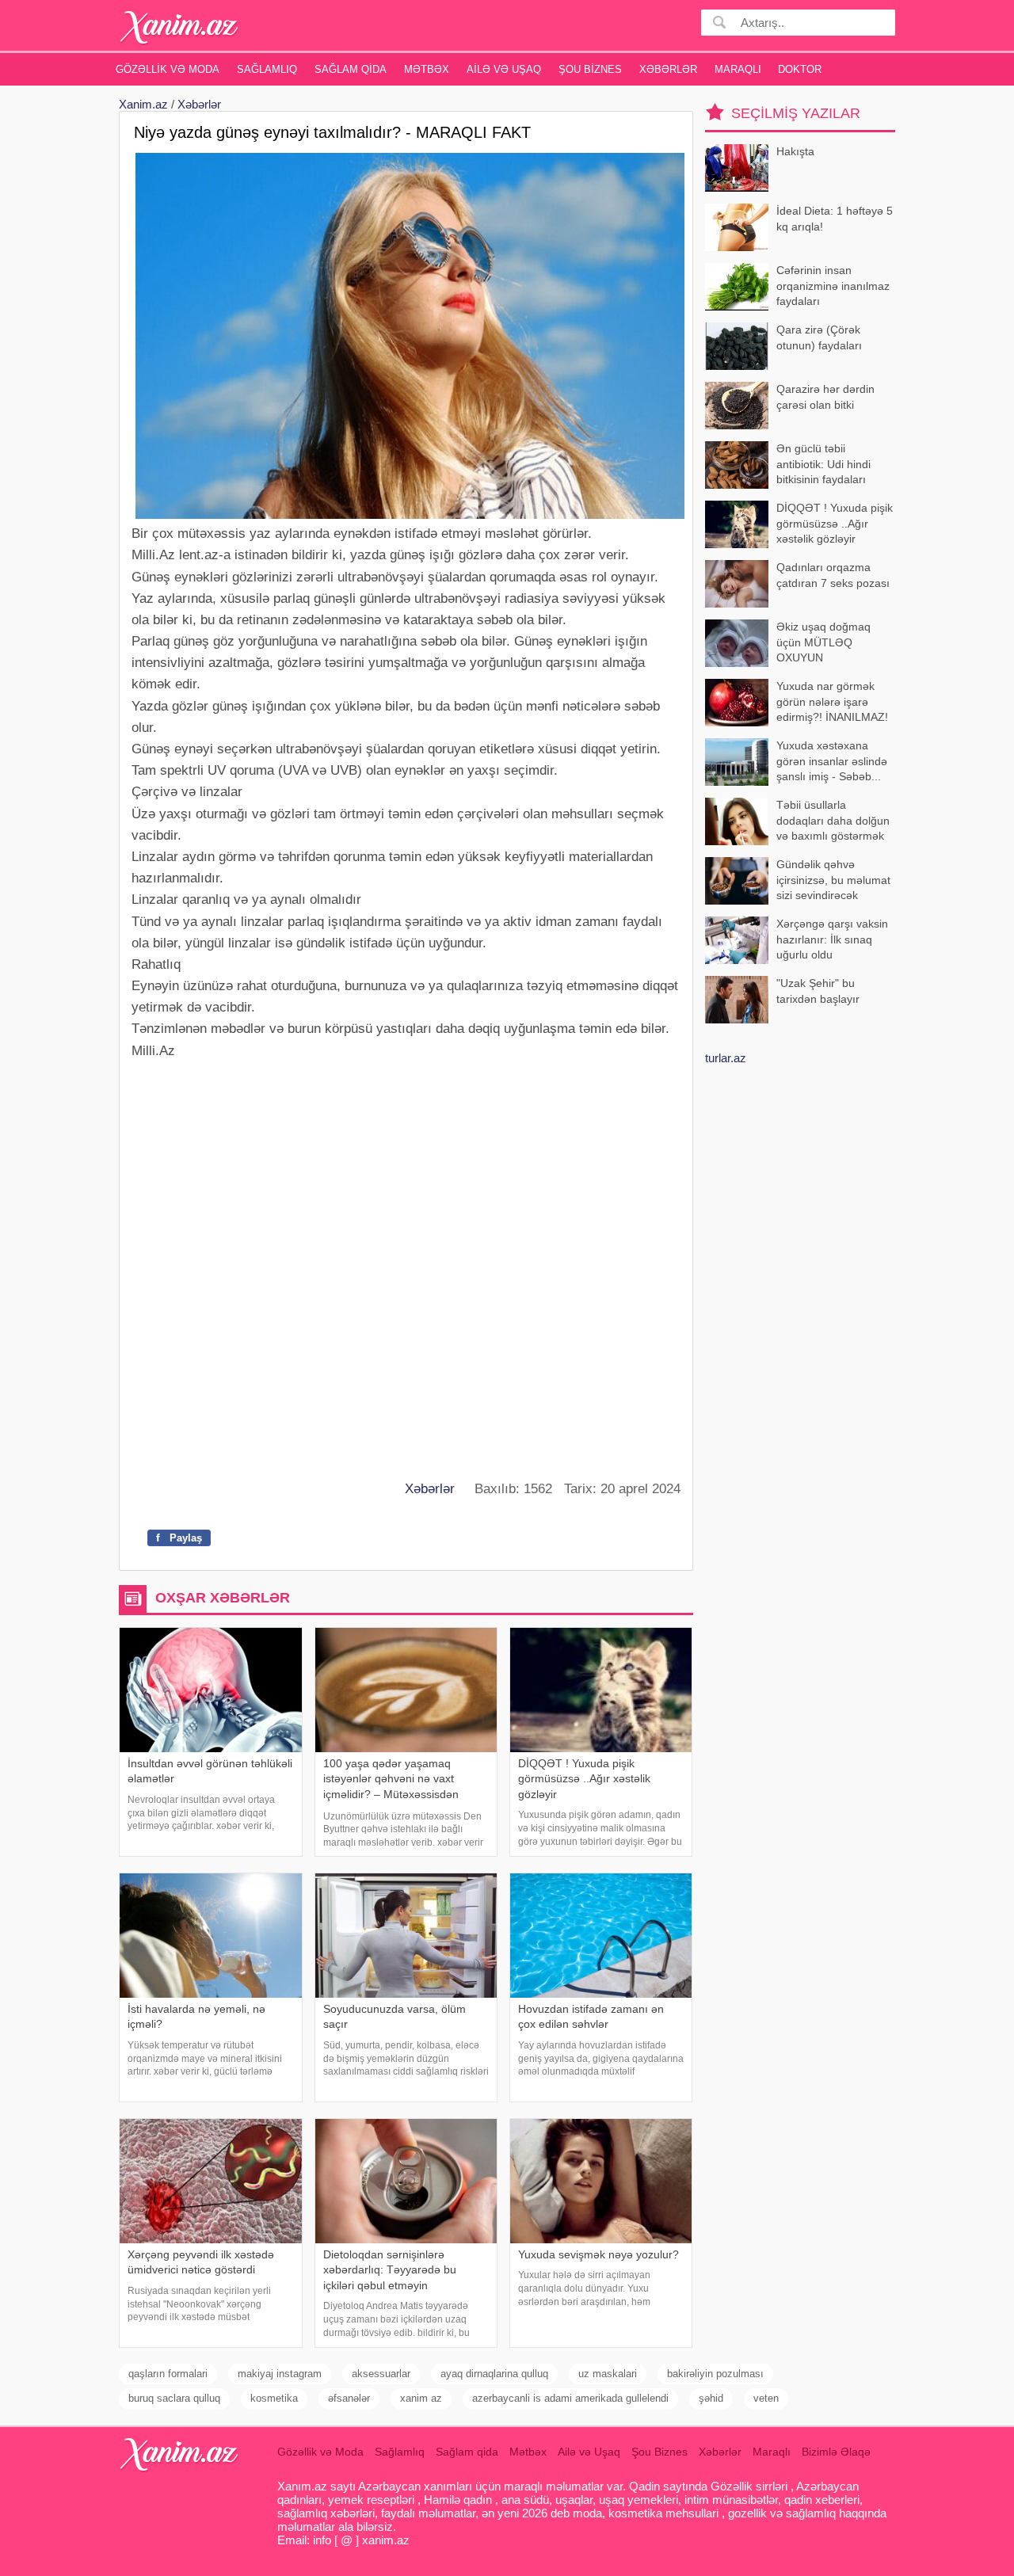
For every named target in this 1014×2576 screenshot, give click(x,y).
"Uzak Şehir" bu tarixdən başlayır (818, 991)
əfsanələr (349, 2398)
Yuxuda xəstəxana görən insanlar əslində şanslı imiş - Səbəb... (832, 761)
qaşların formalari (168, 2374)
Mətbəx (427, 69)
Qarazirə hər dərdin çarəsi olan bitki (825, 397)
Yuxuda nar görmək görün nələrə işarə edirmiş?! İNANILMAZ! (832, 701)
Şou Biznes (590, 69)
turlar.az (726, 1058)
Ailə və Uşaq (504, 69)
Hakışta (795, 151)
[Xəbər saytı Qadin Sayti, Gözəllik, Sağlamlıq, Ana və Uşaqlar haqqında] (179, 27)
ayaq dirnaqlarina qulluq (494, 2374)
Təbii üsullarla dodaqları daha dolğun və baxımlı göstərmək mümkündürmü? (833, 822)
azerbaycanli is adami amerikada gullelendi (570, 2398)
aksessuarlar (381, 2374)
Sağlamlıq (267, 69)
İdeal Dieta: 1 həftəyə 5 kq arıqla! (835, 219)
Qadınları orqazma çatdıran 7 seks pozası (833, 575)
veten (766, 2398)
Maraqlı (738, 69)
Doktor (800, 69)
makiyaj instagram (280, 2374)
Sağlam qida (351, 69)
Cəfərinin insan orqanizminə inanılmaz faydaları (833, 286)
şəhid (711, 2398)
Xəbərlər (668, 69)
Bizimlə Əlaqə (836, 2452)
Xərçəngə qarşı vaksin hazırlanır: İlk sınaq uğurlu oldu (832, 939)
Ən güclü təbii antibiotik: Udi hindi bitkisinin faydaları (823, 464)
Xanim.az (143, 104)
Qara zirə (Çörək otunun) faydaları (819, 337)
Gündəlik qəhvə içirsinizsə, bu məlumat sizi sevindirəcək (833, 880)
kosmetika (274, 2398)
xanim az (421, 2398)
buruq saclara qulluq (174, 2398)
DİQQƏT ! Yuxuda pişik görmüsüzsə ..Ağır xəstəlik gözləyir (835, 523)
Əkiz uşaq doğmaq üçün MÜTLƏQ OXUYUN (823, 642)
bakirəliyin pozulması (715, 2374)
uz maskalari (608, 2374)
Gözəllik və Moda (168, 69)
